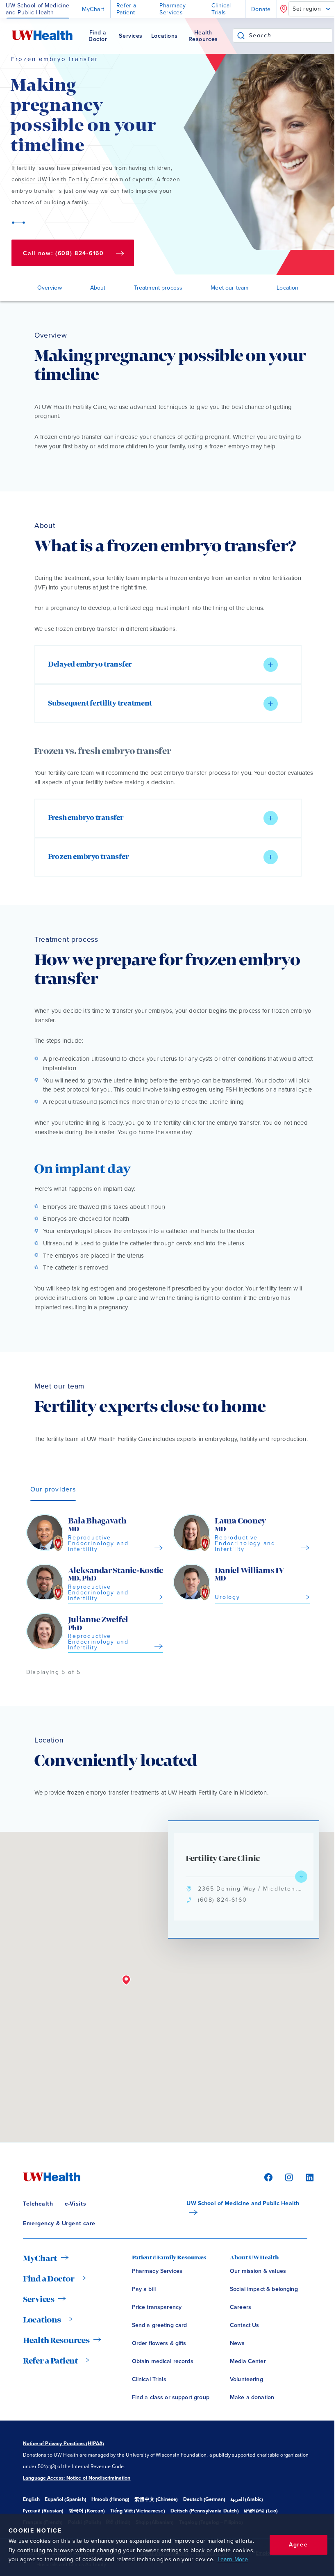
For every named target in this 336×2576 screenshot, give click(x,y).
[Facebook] (267, 2177)
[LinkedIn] (306, 2177)
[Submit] (241, 35)
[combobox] (290, 35)
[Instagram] (288, 2177)
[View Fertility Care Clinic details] (301, 1877)
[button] (168, 665)
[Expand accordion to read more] (271, 665)
